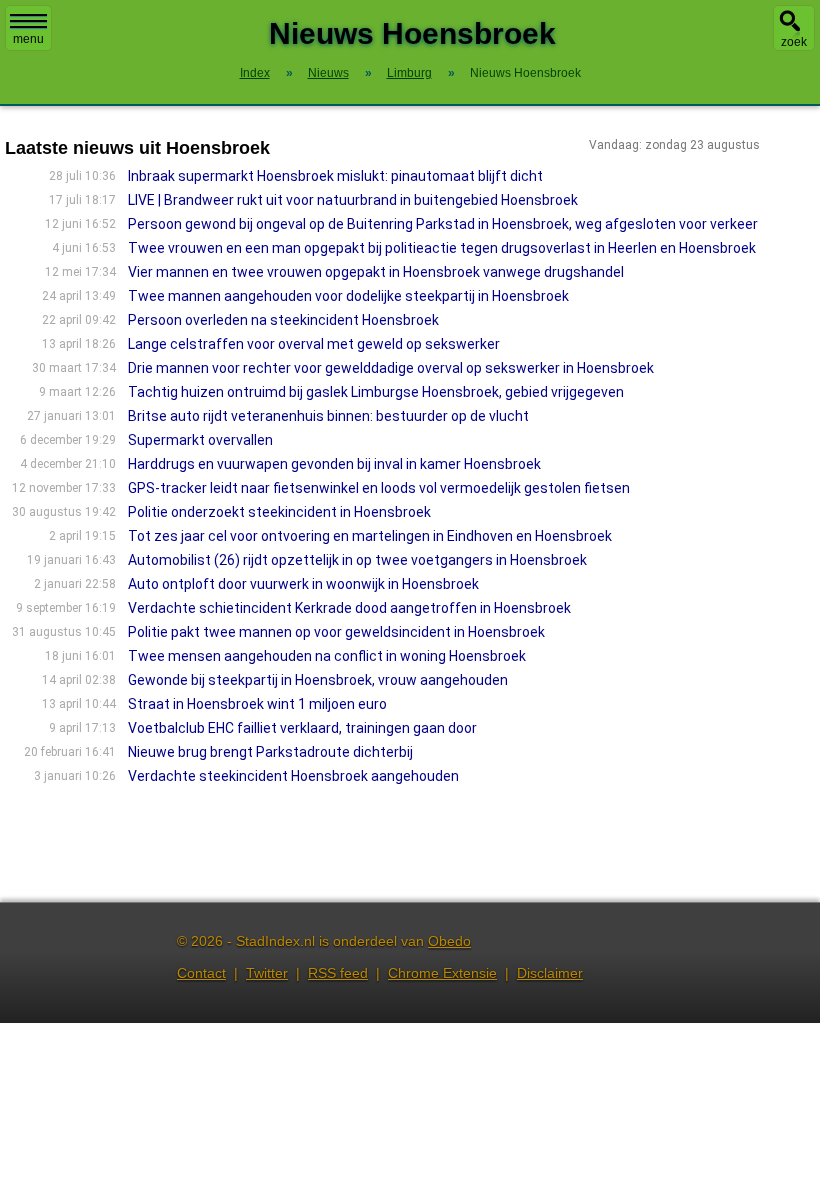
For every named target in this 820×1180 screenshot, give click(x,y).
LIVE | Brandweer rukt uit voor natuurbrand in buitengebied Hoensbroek (353, 200)
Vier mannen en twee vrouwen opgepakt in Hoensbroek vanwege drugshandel (376, 272)
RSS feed (338, 973)
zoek (794, 42)
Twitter (267, 973)
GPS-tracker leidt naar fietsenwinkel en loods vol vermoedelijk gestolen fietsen (379, 488)
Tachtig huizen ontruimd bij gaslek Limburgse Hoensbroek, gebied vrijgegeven (376, 392)
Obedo (449, 941)
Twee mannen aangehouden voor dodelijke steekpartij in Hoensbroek (348, 296)
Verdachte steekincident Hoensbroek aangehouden (293, 776)
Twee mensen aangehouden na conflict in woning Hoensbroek (327, 656)
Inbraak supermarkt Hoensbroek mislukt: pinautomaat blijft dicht (335, 176)
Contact (201, 973)
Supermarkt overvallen (200, 440)
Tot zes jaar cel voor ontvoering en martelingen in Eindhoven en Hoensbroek (370, 536)
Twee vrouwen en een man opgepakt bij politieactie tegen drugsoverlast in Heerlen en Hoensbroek (442, 248)
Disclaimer (550, 973)
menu (28, 39)
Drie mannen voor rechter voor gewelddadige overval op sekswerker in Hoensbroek (391, 368)
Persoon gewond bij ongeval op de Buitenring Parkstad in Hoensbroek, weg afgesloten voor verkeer (443, 224)
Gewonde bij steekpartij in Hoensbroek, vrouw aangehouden (318, 680)
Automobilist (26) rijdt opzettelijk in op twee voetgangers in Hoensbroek (357, 560)
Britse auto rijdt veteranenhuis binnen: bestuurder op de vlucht (328, 416)
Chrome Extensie (442, 973)
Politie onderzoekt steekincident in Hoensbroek (279, 512)
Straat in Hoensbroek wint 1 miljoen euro (257, 704)
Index (255, 73)
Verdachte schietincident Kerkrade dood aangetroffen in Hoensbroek (349, 608)
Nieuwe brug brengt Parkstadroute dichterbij (270, 752)
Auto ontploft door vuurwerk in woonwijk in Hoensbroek (303, 584)
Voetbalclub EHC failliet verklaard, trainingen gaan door (302, 728)
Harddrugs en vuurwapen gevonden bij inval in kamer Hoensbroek (334, 464)
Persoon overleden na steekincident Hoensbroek (283, 320)
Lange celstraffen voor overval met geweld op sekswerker (314, 344)
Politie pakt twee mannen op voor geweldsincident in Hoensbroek (336, 632)
